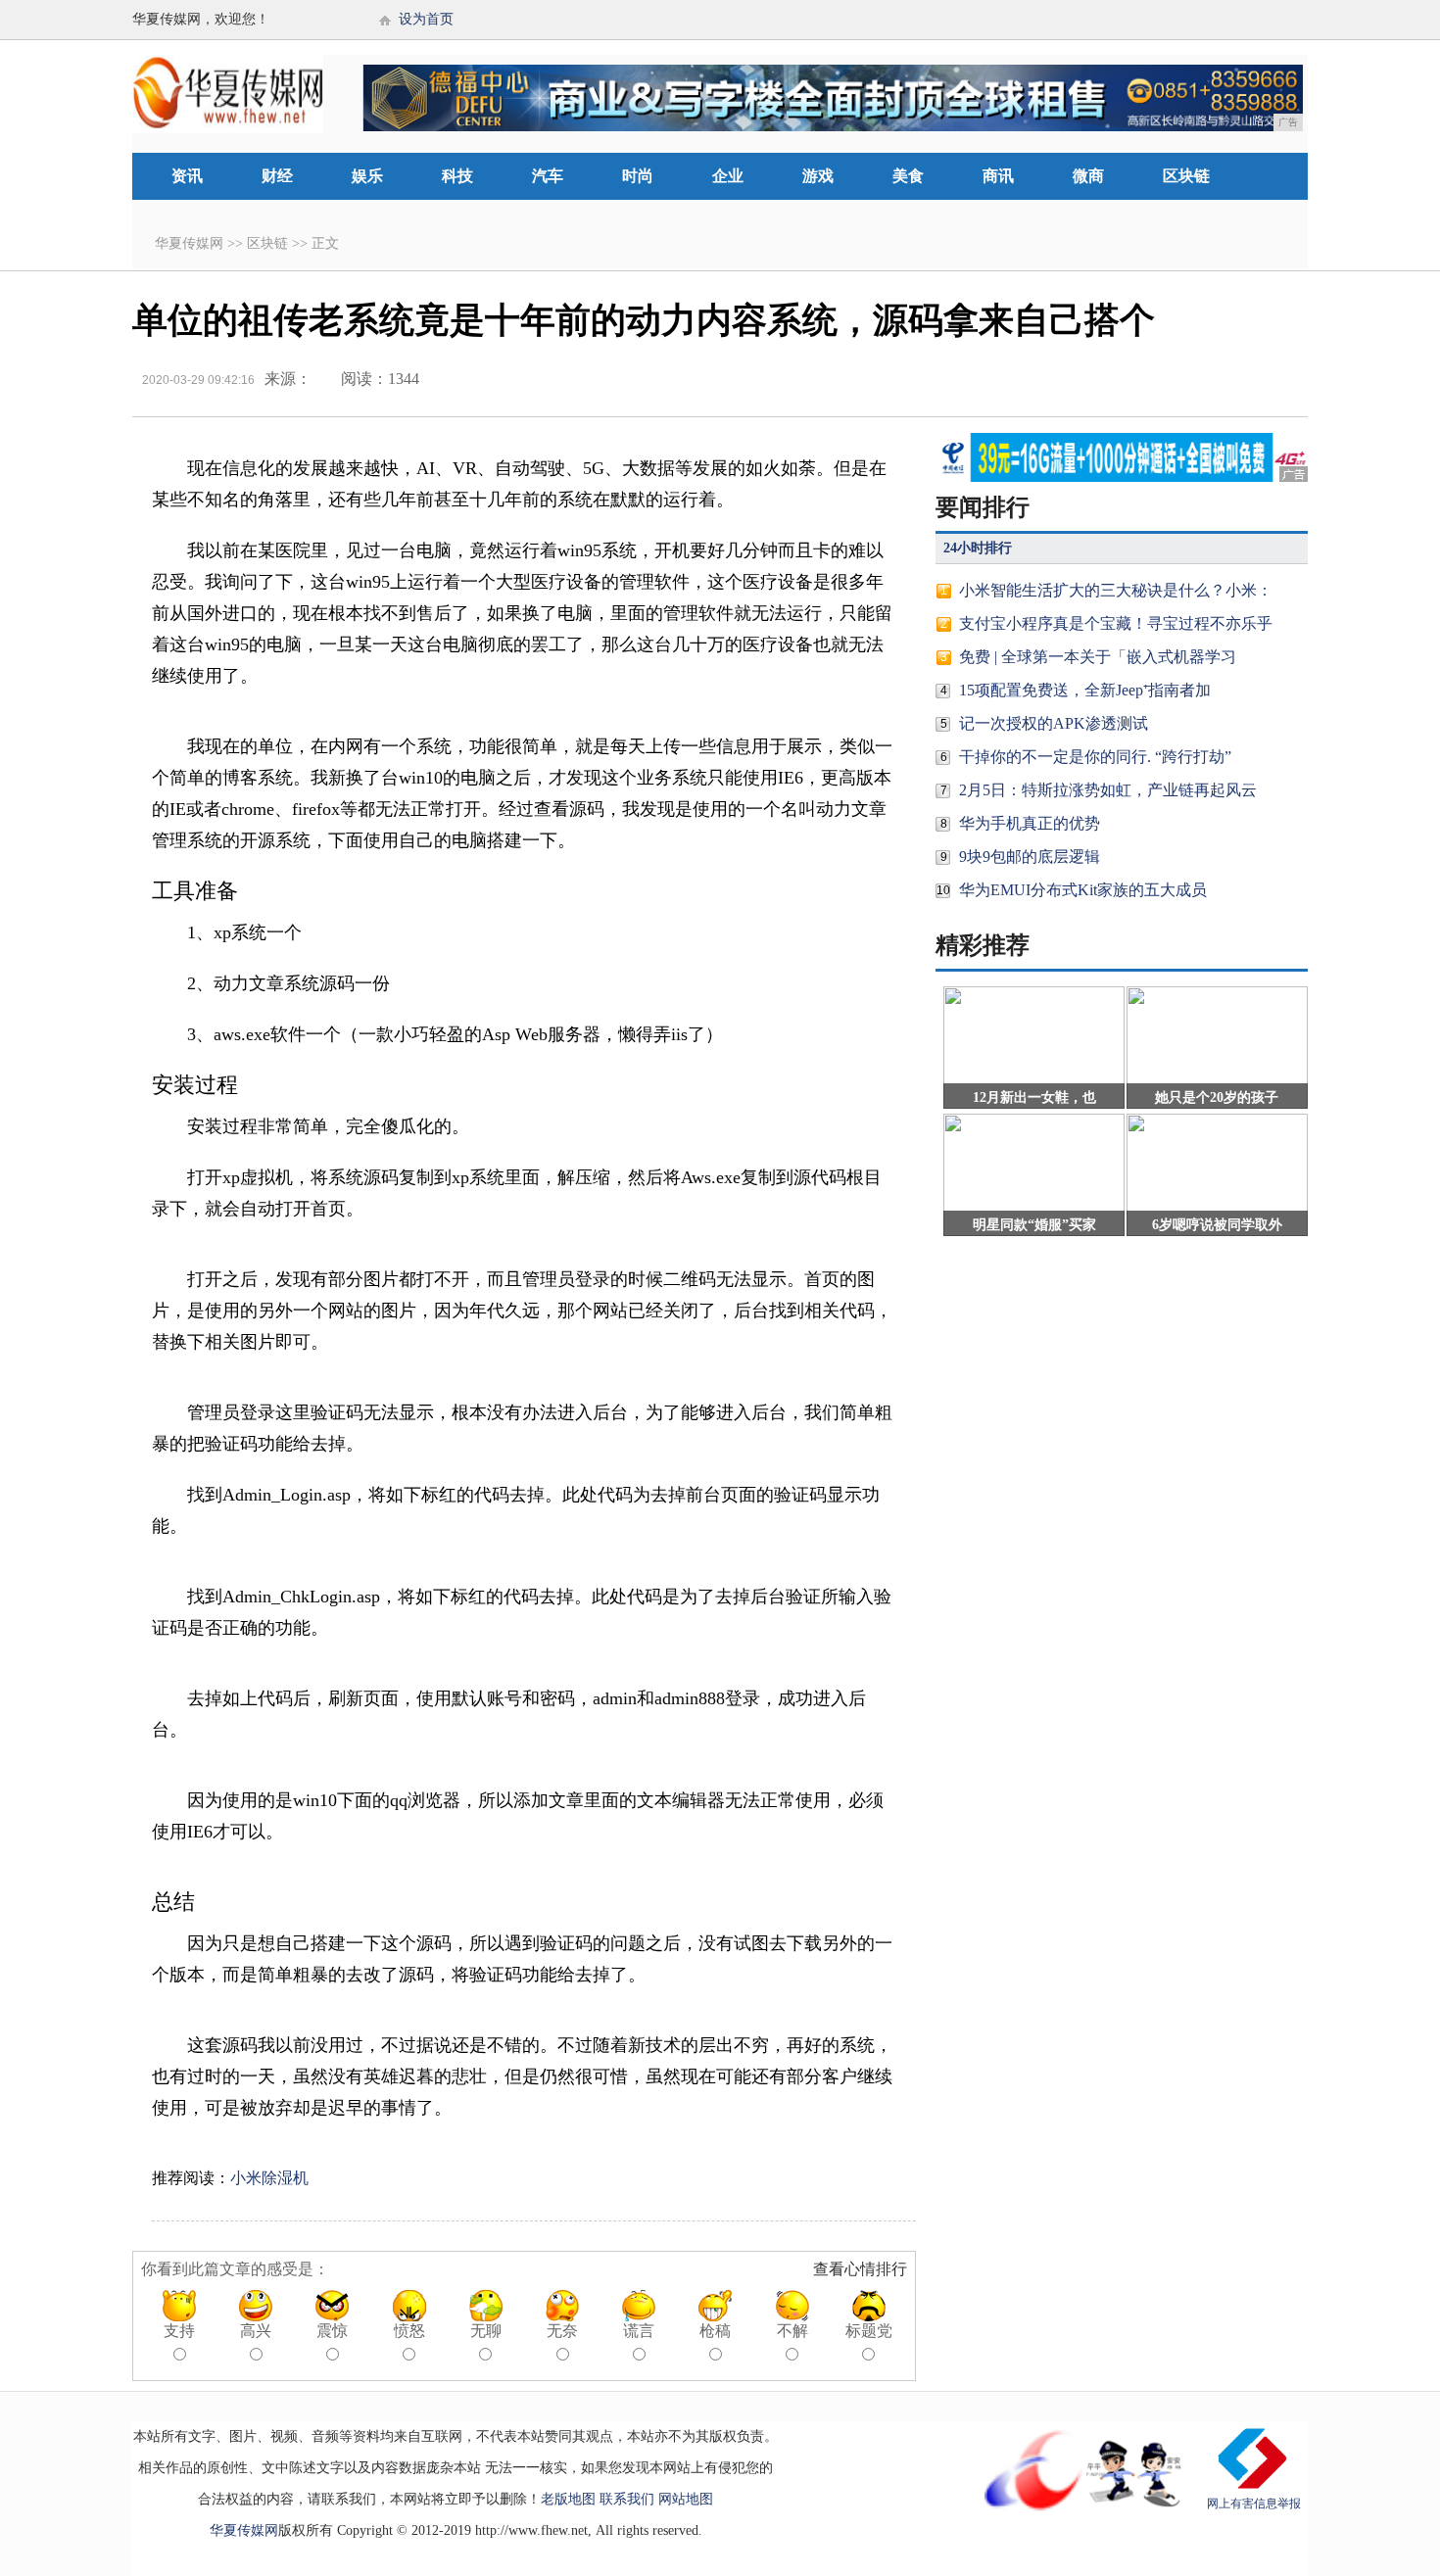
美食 (908, 176)
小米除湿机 (269, 2178)
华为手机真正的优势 (1030, 823)
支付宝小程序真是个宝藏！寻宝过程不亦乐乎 (1116, 623)
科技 (457, 176)
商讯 (998, 176)
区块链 (1186, 176)
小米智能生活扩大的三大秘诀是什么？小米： (1116, 590)
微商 (1088, 176)
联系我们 (627, 2499)
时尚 (638, 176)
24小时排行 (978, 548)
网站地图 (686, 2499)
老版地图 (568, 2499)
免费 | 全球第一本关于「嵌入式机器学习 (1098, 657)
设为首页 (426, 19)
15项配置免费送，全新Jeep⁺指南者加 (1085, 690)
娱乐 (367, 176)
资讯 (187, 176)
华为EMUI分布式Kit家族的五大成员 (1083, 890)
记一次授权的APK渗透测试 (1054, 723)
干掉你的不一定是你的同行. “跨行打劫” (1095, 757)
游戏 (818, 176)
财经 (277, 176)
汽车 (548, 176)
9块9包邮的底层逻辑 (1030, 857)
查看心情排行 (860, 2269)
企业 (728, 176)
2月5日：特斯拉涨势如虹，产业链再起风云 (1108, 790)
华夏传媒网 (189, 243)
